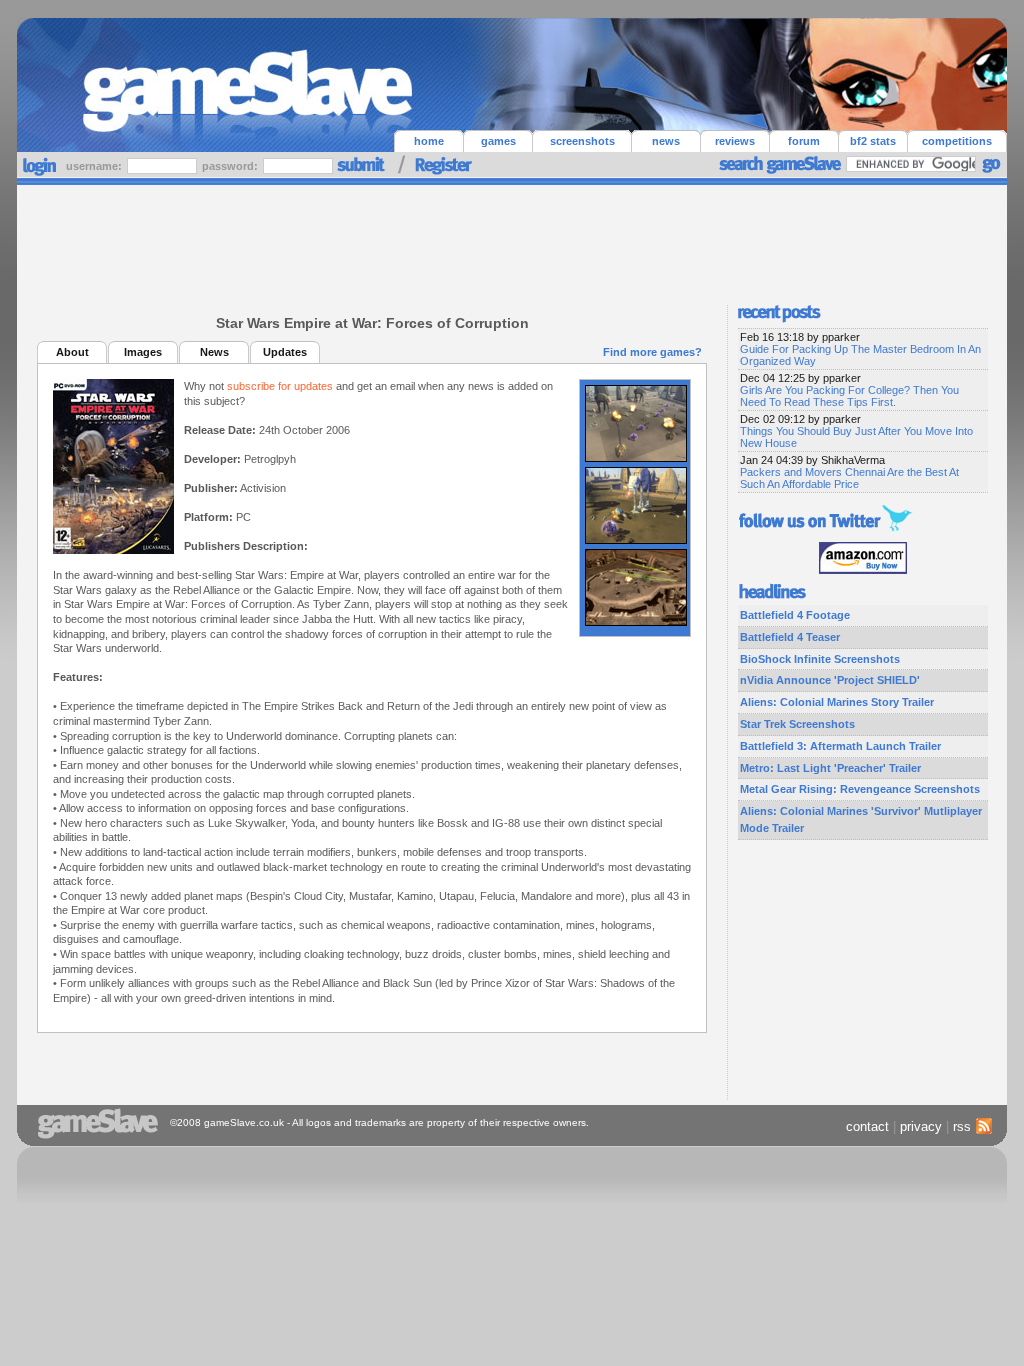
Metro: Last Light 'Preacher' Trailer (830, 768)
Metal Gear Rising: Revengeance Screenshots (860, 789)
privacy (921, 1126)
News (214, 352)
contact (867, 1126)
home (429, 141)
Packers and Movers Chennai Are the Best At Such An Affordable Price (849, 478)
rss (962, 1126)
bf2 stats (873, 141)
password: (231, 166)
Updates (285, 352)
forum (804, 141)
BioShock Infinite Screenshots (820, 659)
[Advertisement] (512, 240)
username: (95, 166)
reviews (735, 141)
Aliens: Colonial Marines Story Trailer (837, 702)
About (72, 352)
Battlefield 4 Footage (795, 615)
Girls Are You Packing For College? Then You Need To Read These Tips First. (849, 396)
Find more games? (652, 352)
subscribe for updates (280, 386)
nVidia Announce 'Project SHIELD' (830, 680)
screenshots (582, 141)
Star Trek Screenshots (797, 724)
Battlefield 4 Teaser (790, 637)
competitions (957, 141)
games (498, 141)
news (666, 141)
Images (143, 352)
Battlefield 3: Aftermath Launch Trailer (840, 746)
